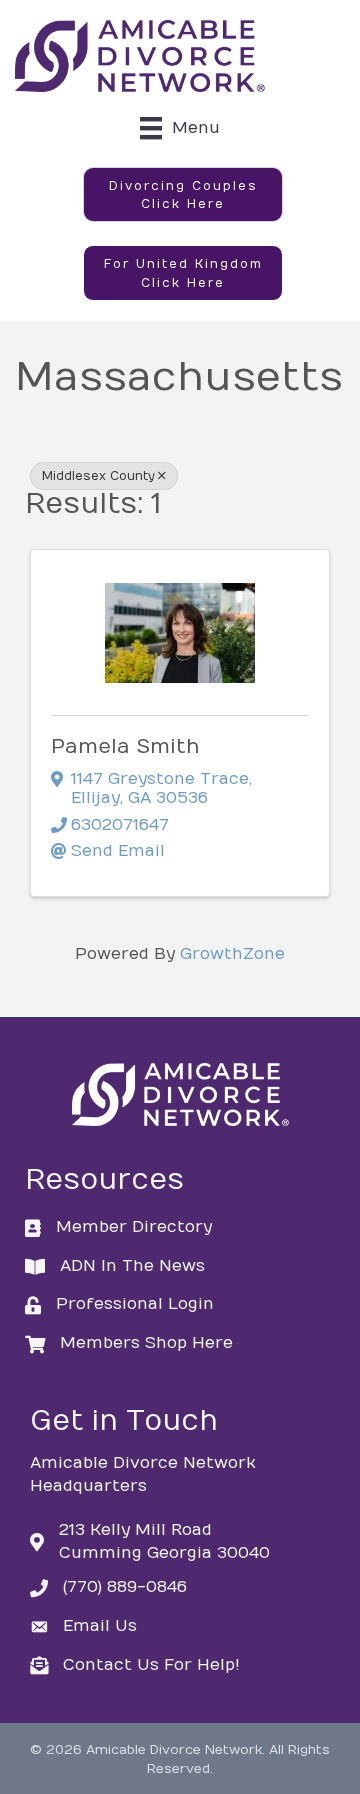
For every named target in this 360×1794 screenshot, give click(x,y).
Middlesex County (98, 476)
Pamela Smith (125, 746)
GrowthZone (232, 954)
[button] (183, 195)
